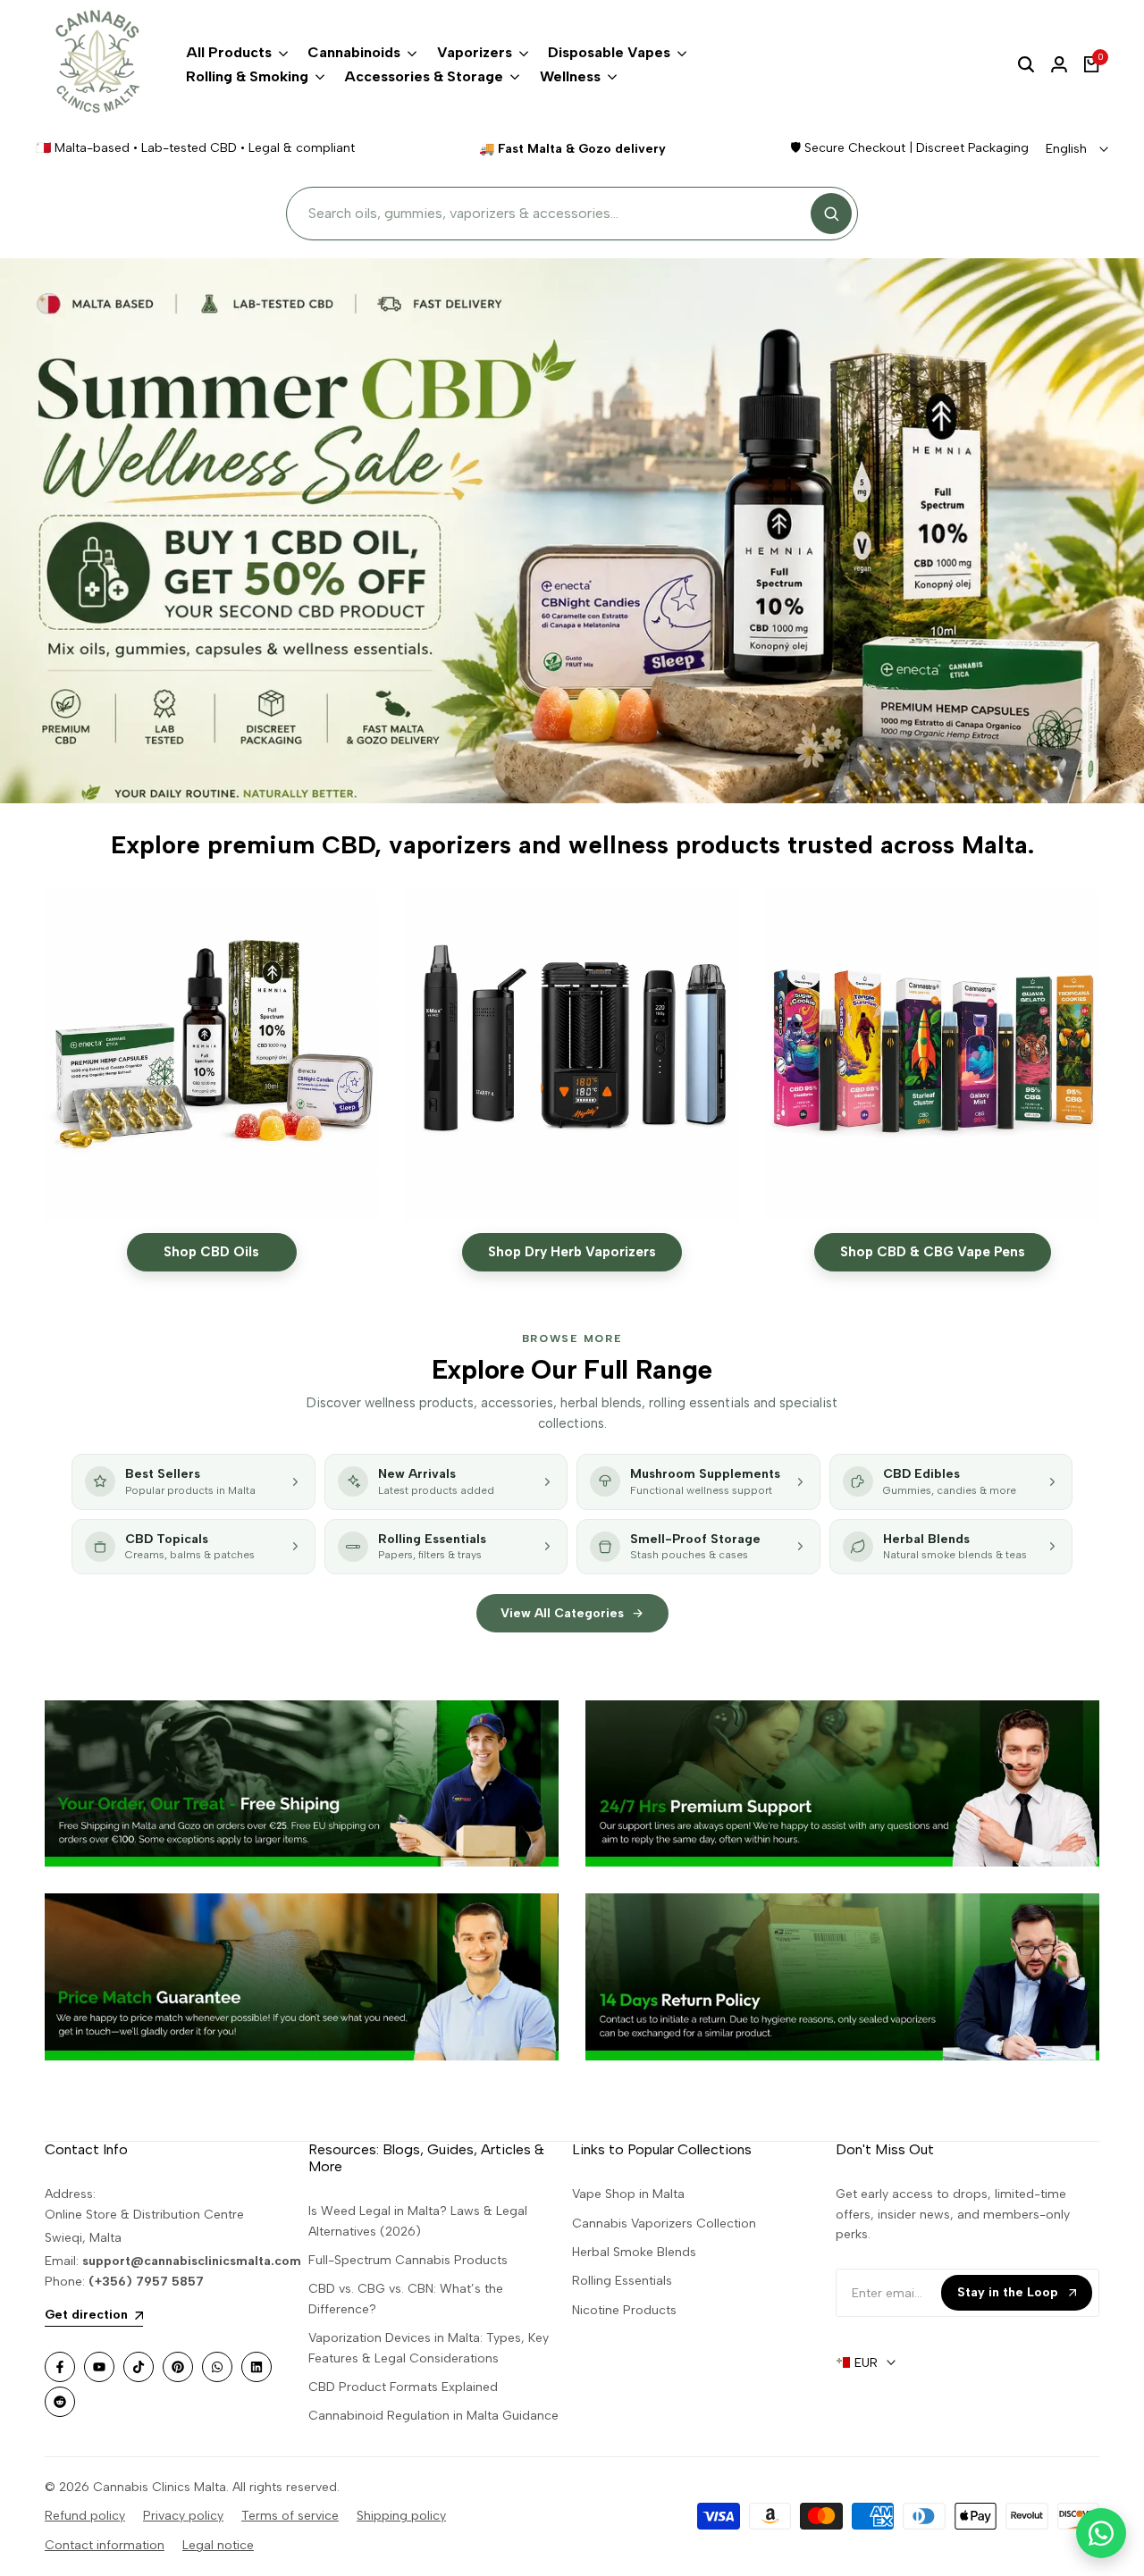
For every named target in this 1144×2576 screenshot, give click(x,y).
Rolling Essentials (622, 2281)
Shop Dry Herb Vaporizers (572, 1252)
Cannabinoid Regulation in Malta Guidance (433, 2416)
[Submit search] (831, 214)
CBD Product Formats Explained (403, 2387)
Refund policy (85, 2516)
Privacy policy (183, 2516)
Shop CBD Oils (211, 1252)
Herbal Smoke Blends (634, 2252)
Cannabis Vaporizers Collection (664, 2224)
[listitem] (193, 1482)
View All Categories (562, 1613)
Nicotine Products (624, 2310)
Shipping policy (401, 2516)
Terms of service (290, 2516)
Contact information (105, 2545)
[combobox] (555, 214)
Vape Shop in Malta (628, 2194)
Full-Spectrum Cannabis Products (408, 2260)
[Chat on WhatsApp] (1101, 2533)
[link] (302, 1783)
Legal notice (218, 2545)
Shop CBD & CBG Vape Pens (933, 1252)
